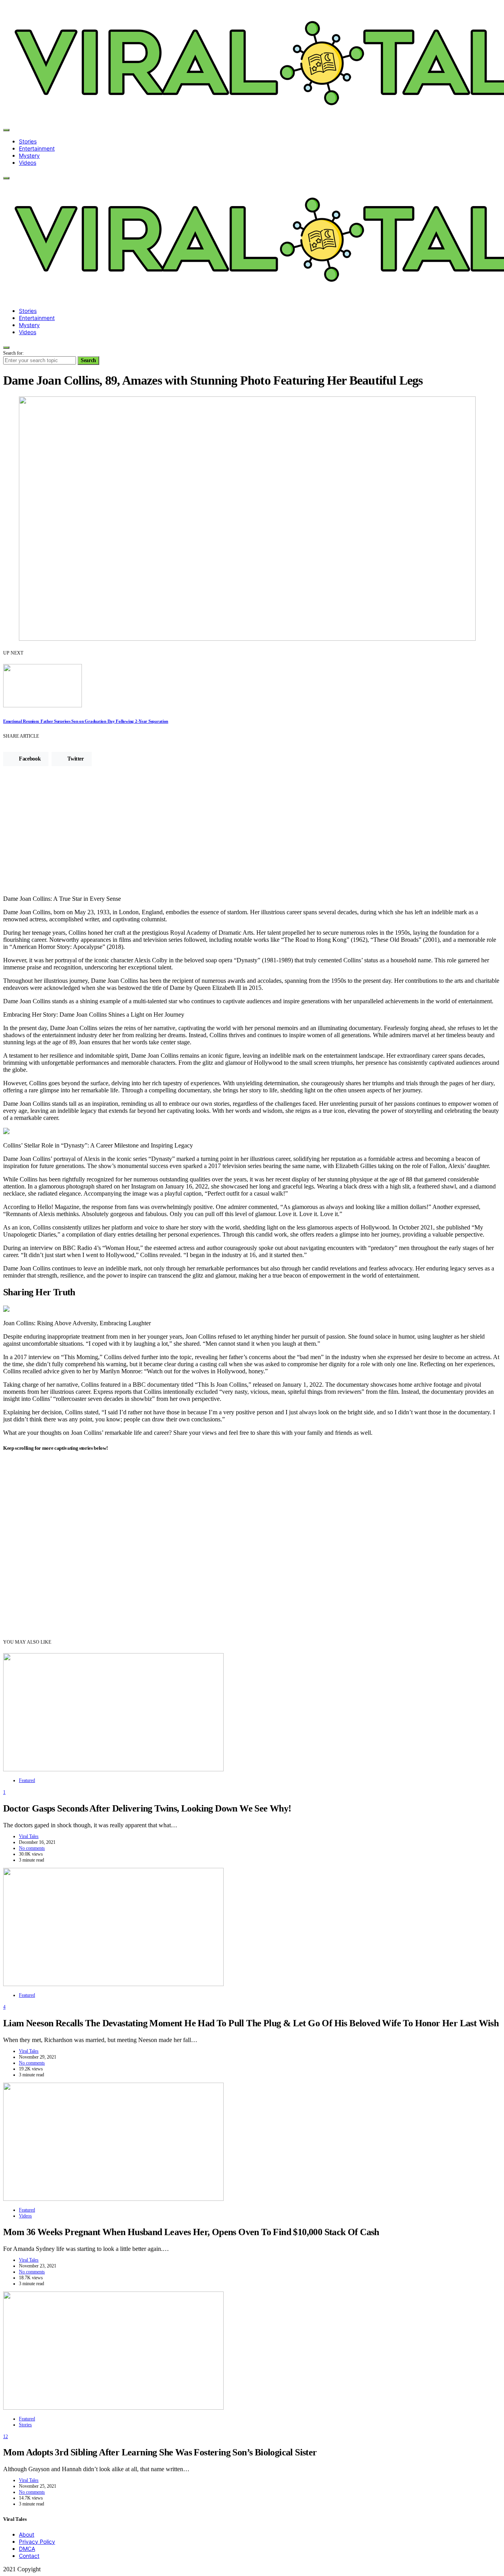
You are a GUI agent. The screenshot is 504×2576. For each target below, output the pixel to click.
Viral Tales (29, 1836)
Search (88, 360)
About (27, 2534)
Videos (28, 163)
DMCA (27, 2549)
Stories (28, 141)
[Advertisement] (252, 834)
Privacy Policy (37, 2542)
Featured (27, 1780)
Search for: (13, 353)
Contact (29, 2556)
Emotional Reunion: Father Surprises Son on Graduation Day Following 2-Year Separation (86, 721)
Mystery (29, 155)
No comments (32, 1848)
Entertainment (37, 148)
